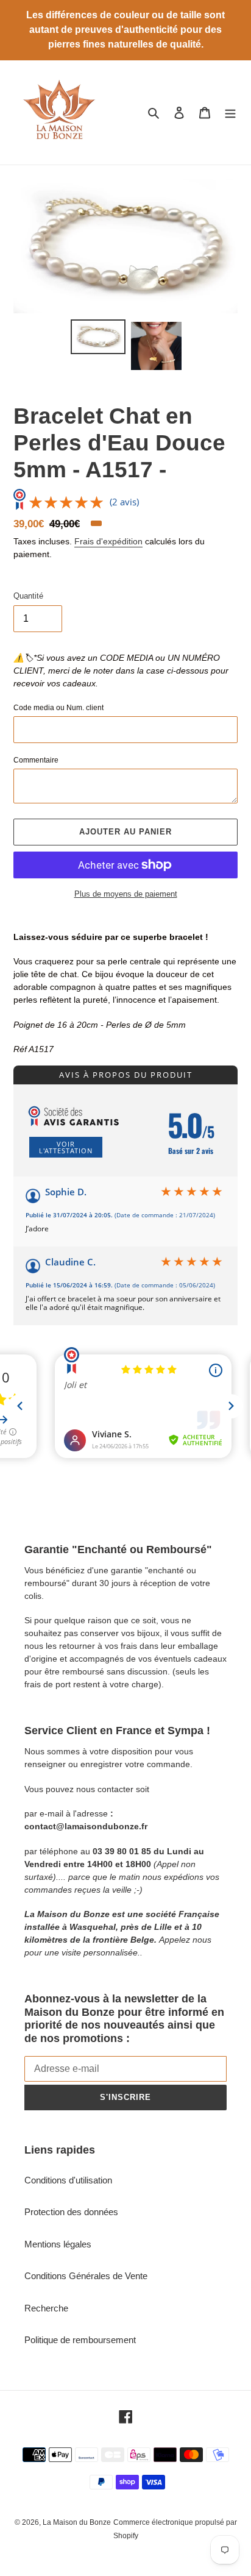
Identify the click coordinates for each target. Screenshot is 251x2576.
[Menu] (230, 112)
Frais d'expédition (108, 541)
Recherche (46, 2308)
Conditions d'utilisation (68, 2180)
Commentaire (36, 760)
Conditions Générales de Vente (86, 2276)
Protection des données (71, 2212)
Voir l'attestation (66, 1147)
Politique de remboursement (80, 2340)
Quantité (28, 596)
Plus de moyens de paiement (126, 894)
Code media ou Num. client (58, 708)
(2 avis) (124, 502)
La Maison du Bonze (77, 2522)
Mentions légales (58, 2244)
